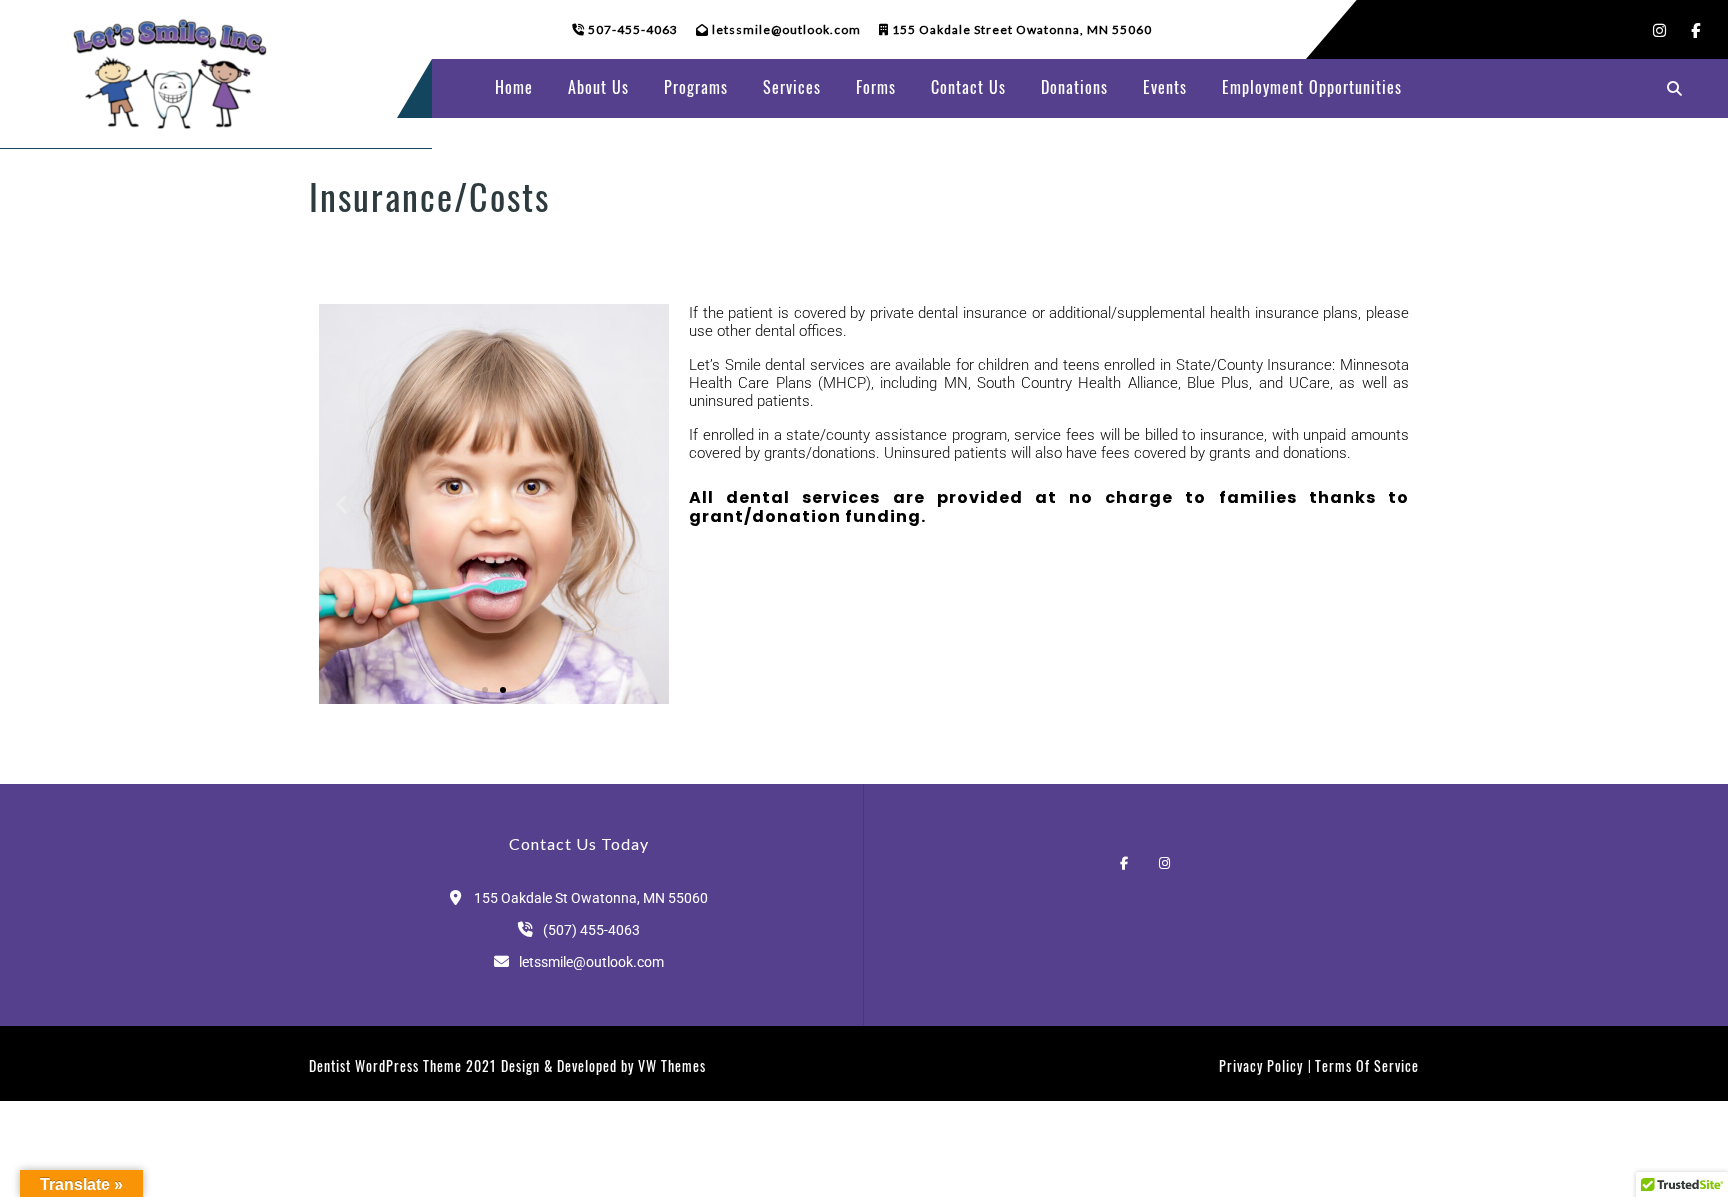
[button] (341, 504)
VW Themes (670, 1065)
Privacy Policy (1261, 1065)
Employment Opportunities (1312, 87)
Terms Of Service (1367, 1065)
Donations (1074, 87)
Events (1165, 87)
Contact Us (968, 87)
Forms (876, 87)
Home (514, 87)
